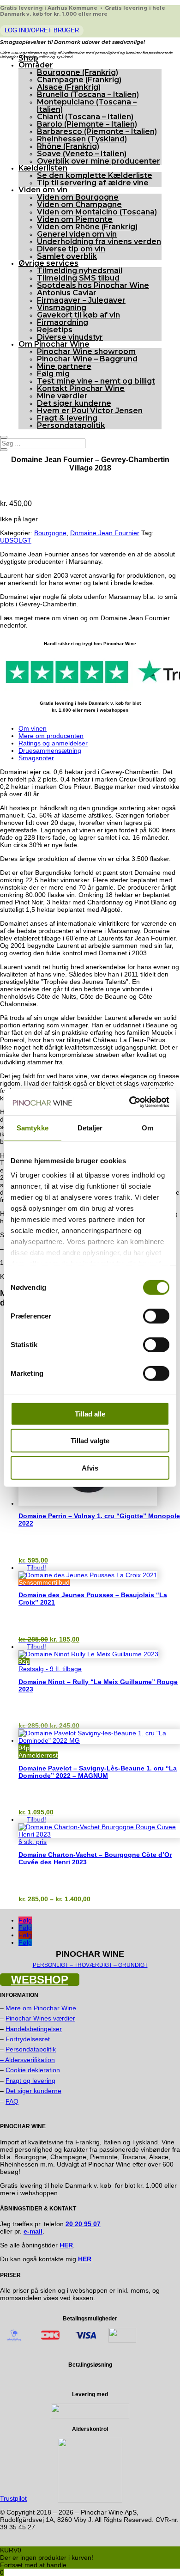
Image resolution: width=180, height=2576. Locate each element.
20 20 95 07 (83, 2224)
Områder (36, 65)
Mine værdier (62, 396)
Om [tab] (147, 1127)
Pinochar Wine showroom (86, 351)
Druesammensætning (50, 751)
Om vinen (33, 728)
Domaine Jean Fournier (105, 533)
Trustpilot (13, 2498)
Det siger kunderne (74, 403)
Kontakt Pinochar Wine (81, 388)
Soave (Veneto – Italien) (82, 154)
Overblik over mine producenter (99, 161)
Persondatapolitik (71, 425)
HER (85, 2259)
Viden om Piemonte (75, 219)
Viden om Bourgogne (78, 197)
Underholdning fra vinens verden (99, 241)
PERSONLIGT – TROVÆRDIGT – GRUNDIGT (90, 1965)
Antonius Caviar (67, 293)
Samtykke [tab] (33, 1127)
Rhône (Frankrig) (68, 146)
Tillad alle (90, 1413)
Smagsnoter (36, 758)
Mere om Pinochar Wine (41, 2008)
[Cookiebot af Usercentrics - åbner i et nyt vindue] (129, 1102)
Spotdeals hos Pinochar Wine (93, 285)
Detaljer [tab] (90, 1127)
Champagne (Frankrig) (79, 80)
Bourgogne (50, 533)
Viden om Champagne (79, 204)
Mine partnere (64, 366)
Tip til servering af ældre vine (93, 183)
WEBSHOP (40, 1980)
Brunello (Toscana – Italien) (88, 95)
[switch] (156, 1316)
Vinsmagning (62, 308)
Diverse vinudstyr (70, 337)
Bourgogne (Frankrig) (78, 72)
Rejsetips (55, 330)
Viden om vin (43, 190)
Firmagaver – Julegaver (81, 300)
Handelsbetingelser (34, 2029)
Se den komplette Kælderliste (95, 175)
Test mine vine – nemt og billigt (96, 381)
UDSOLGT (16, 540)
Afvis (90, 1468)
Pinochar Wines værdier (40, 2018)
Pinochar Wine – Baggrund (87, 359)
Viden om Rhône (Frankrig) (87, 227)
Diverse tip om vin (71, 249)
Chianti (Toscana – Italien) (85, 117)
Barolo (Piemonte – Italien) (87, 124)
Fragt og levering (30, 2081)
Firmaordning (63, 322)
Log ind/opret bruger (42, 30)
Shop (28, 58)
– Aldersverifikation (27, 2060)
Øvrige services (48, 263)
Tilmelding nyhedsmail (80, 271)
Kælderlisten (43, 168)
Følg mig (53, 374)
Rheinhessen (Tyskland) (82, 139)
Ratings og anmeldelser (53, 743)
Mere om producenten (51, 736)
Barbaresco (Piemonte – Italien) (97, 131)
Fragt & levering (67, 418)
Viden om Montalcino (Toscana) (97, 212)
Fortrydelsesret (28, 2039)
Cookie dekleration (33, 2070)
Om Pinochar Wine (54, 344)
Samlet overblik (67, 256)
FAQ (12, 2101)
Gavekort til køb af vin (78, 315)
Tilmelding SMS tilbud (78, 278)
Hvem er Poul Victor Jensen (90, 411)
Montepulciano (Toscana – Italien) (87, 106)
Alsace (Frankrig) (69, 87)
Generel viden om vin (77, 234)
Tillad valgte (90, 1441)
